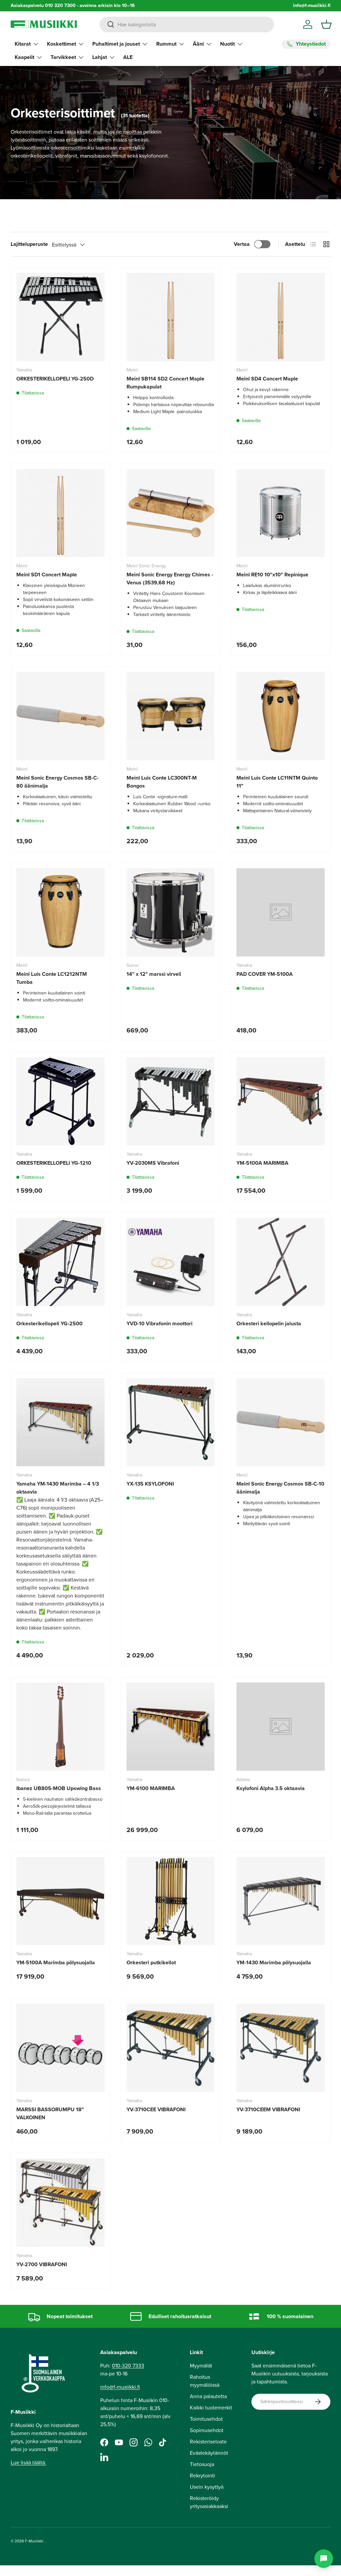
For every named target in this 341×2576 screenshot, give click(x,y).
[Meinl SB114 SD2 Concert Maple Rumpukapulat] (171, 317)
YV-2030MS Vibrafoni (153, 1163)
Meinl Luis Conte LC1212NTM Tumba (52, 978)
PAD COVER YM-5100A (265, 974)
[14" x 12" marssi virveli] (171, 912)
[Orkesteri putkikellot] (171, 1901)
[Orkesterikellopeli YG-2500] (60, 1262)
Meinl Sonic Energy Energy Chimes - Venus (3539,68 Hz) (170, 579)
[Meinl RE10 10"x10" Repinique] (281, 513)
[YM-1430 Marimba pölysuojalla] (281, 1901)
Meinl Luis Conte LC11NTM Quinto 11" (277, 782)
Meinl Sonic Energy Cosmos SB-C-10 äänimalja (280, 1488)
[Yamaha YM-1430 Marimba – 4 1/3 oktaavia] (60, 1422)
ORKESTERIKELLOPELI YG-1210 (54, 1163)
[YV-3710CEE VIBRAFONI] (171, 2048)
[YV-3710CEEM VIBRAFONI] (281, 2048)
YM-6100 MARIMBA (151, 1788)
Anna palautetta (208, 2396)
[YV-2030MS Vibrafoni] (171, 1101)
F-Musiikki (34, 2541)
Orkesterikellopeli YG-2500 (49, 1323)
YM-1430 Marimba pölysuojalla (274, 1962)
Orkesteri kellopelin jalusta (269, 1323)
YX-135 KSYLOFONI (150, 1484)
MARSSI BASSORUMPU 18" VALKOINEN (50, 2113)
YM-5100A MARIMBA (262, 1163)
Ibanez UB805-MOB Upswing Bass (59, 1788)
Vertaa (242, 244)
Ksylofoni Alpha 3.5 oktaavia (271, 1788)
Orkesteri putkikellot (151, 1962)
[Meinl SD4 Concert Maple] (281, 317)
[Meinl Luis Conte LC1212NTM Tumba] (60, 912)
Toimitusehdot (206, 2419)
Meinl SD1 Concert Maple (47, 575)
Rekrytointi (202, 2476)
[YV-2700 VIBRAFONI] (60, 2203)
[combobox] (187, 24)
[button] (326, 24)
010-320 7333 (128, 2366)
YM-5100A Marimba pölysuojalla (56, 1962)
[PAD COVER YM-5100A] (281, 912)
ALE (128, 57)
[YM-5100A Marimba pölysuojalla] (60, 1901)
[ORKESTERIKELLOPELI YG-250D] (60, 317)
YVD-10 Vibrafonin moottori (160, 1323)
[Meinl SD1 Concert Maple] (60, 513)
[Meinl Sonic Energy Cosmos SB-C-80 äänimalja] (60, 716)
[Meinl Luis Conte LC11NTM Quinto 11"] (281, 716)
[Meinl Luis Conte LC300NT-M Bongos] (171, 716)
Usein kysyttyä (207, 2487)
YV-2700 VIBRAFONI (42, 2264)
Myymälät (201, 2366)
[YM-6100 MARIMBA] (171, 1727)
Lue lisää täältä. (28, 2463)
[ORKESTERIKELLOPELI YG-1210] (60, 1101)
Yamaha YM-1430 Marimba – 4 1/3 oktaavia (58, 1488)
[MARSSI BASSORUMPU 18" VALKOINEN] (60, 2048)
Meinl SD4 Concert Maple (267, 379)
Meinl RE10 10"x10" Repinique (272, 575)
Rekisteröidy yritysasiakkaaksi (209, 2502)
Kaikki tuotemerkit (211, 2408)
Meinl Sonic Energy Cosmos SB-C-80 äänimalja (57, 782)
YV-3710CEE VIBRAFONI (156, 2109)
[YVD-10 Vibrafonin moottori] (171, 1262)
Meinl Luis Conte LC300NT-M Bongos (162, 782)
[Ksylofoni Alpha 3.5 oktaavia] (281, 1727)
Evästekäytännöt (209, 2453)
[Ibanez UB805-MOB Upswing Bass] (60, 1727)
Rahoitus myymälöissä (205, 2381)
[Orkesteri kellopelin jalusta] (281, 1262)
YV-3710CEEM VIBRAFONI (268, 2109)
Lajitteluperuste (29, 244)
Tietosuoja (202, 2464)
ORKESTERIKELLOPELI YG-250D (55, 379)
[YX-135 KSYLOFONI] (171, 1422)
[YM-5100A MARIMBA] (281, 1101)
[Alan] (324, 2559)
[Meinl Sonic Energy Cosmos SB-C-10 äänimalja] (281, 1422)
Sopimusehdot (207, 2430)
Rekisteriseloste (208, 2442)
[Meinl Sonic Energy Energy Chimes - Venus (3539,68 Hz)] (171, 513)
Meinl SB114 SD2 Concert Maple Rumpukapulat (166, 383)
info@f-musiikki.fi (312, 5)
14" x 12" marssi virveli (154, 974)
